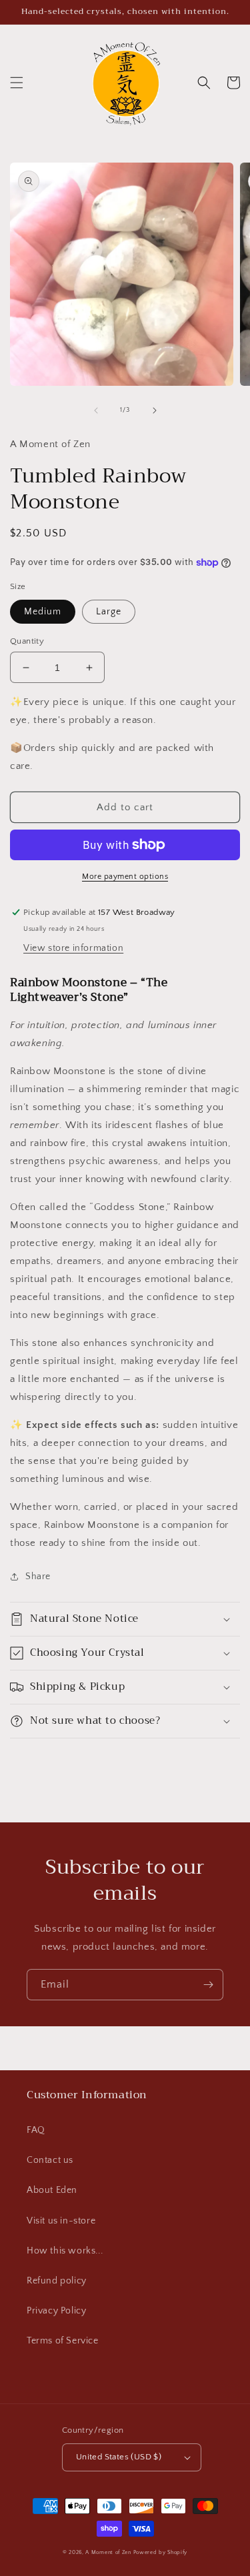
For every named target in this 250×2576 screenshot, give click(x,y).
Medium (43, 612)
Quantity (27, 641)
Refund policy (57, 2281)
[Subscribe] (208, 1985)
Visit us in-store (61, 2221)
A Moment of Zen (108, 2552)
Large (109, 612)
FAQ (36, 2130)
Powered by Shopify (161, 2552)
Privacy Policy (56, 2311)
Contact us (50, 2160)
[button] (17, 83)
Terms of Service (63, 2341)
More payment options (125, 877)
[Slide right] (155, 410)
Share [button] (38, 1577)
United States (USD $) (119, 2457)
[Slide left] (96, 410)
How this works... (65, 2251)
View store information (73, 948)
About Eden (52, 2190)
